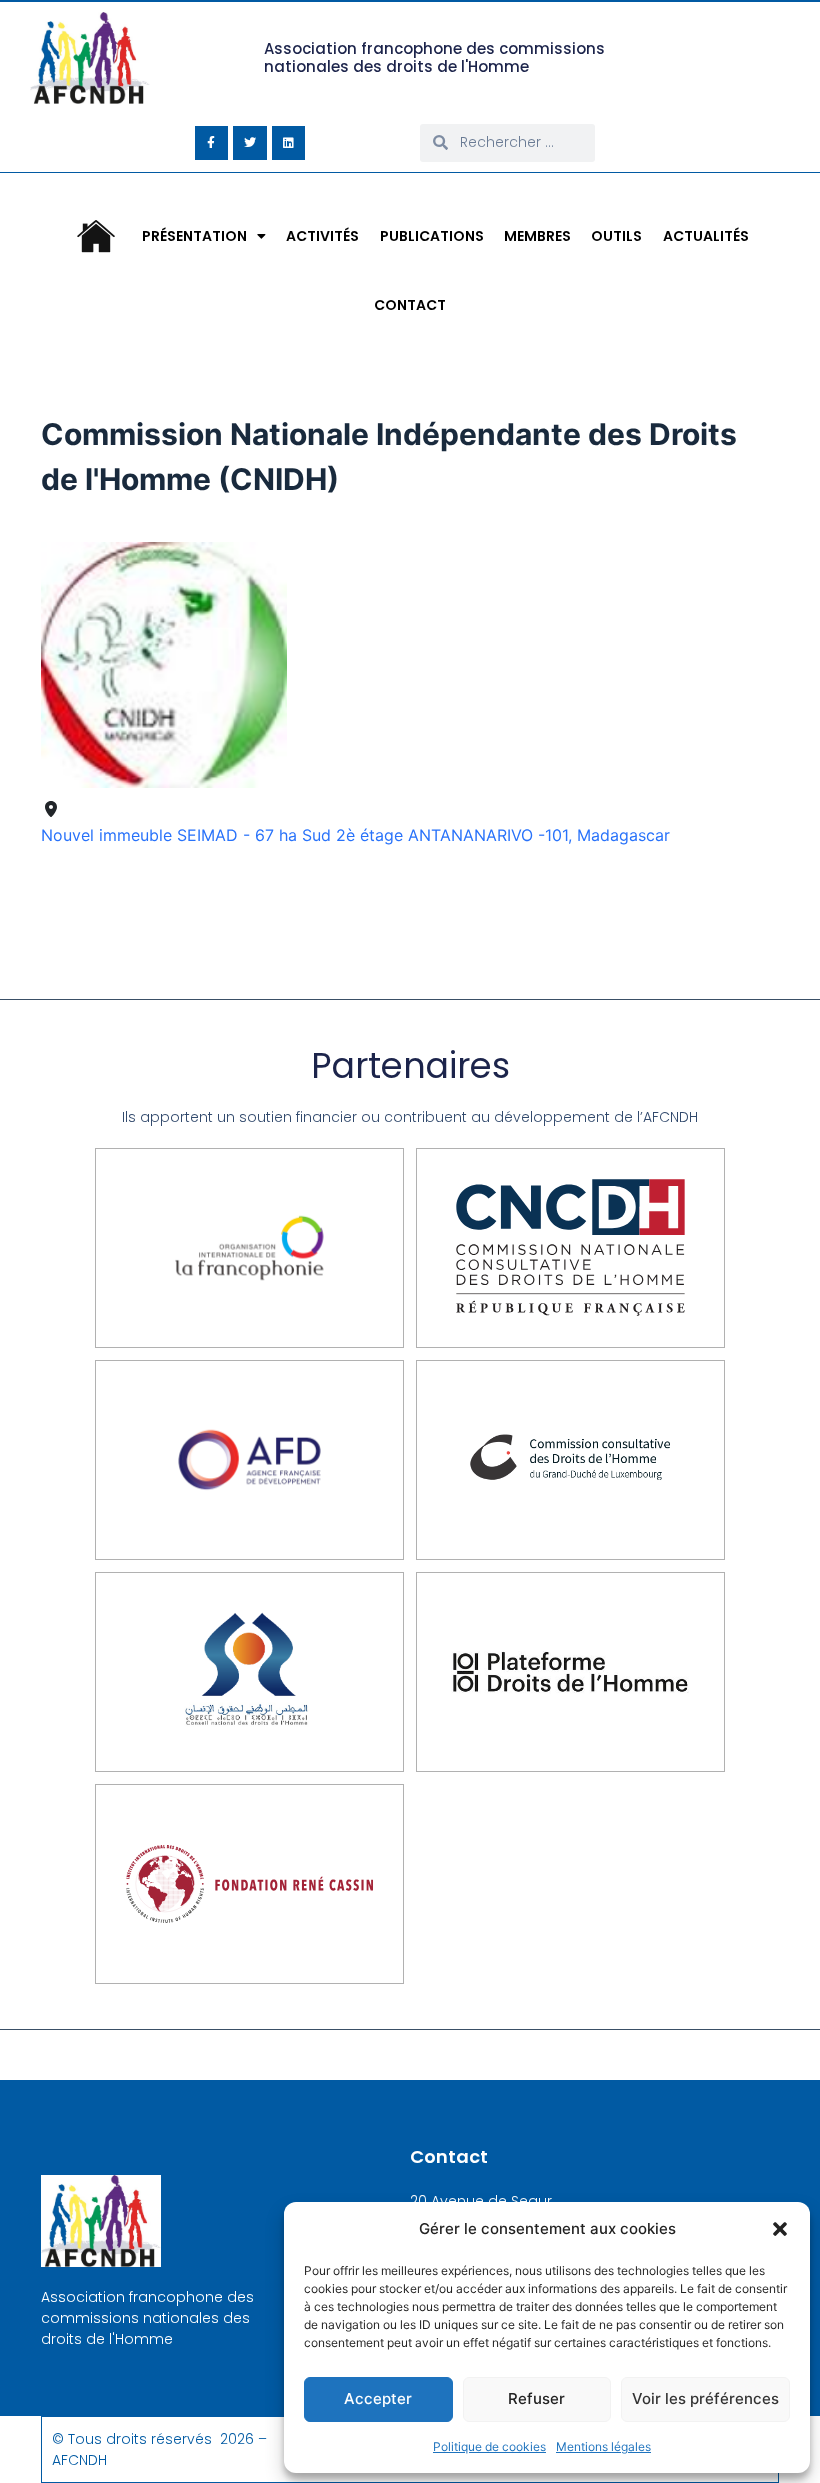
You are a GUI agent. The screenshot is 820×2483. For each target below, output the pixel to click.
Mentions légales (603, 2446)
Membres (537, 236)
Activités (322, 236)
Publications (432, 236)
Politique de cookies (489, 2446)
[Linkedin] (289, 143)
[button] (780, 2229)
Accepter (378, 2398)
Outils (616, 236)
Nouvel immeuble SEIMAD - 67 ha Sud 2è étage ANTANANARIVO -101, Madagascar (355, 835)
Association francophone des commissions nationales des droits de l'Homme (434, 57)
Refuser (536, 2398)
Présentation (194, 236)
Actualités (706, 236)
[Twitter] (250, 143)
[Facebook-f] (212, 143)
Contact (410, 305)
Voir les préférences (705, 2398)
